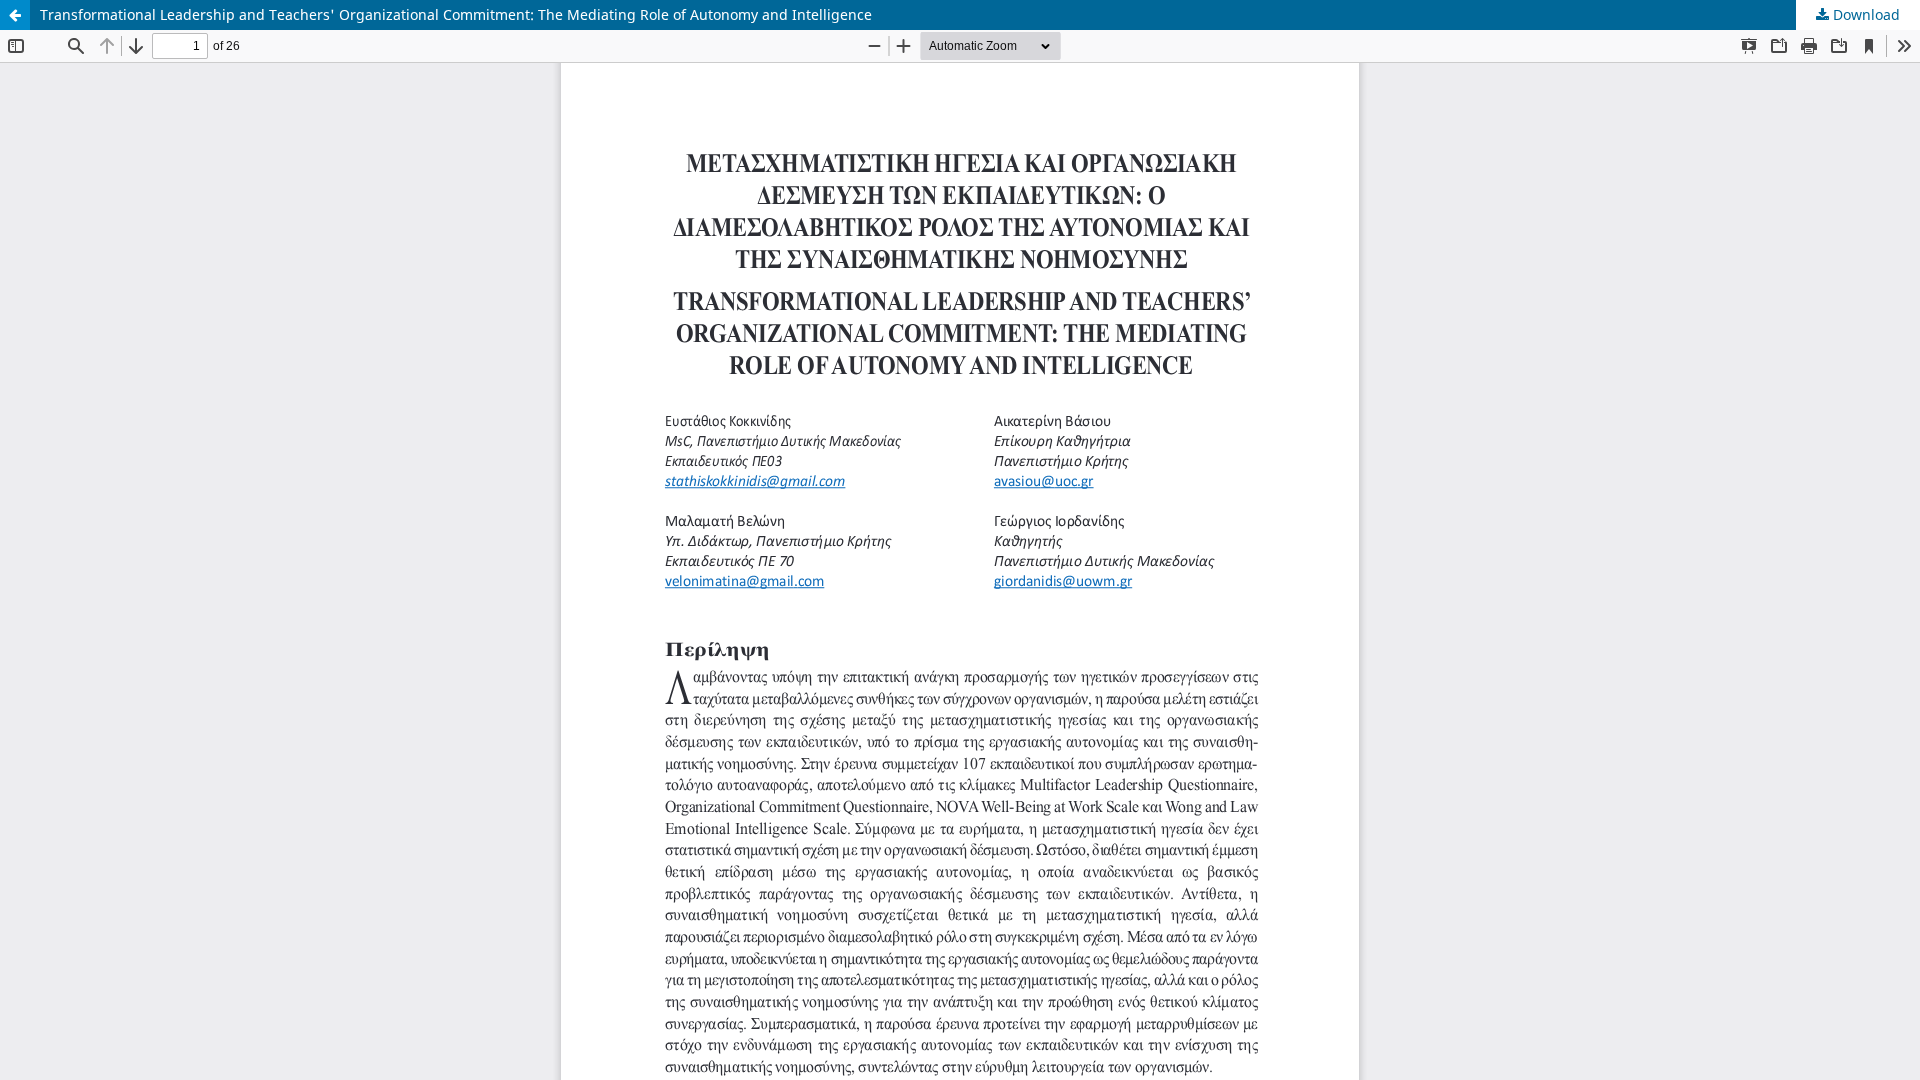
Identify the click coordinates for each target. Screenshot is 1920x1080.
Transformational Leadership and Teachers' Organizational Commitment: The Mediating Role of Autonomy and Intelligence (456, 14)
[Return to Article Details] (15, 15)
